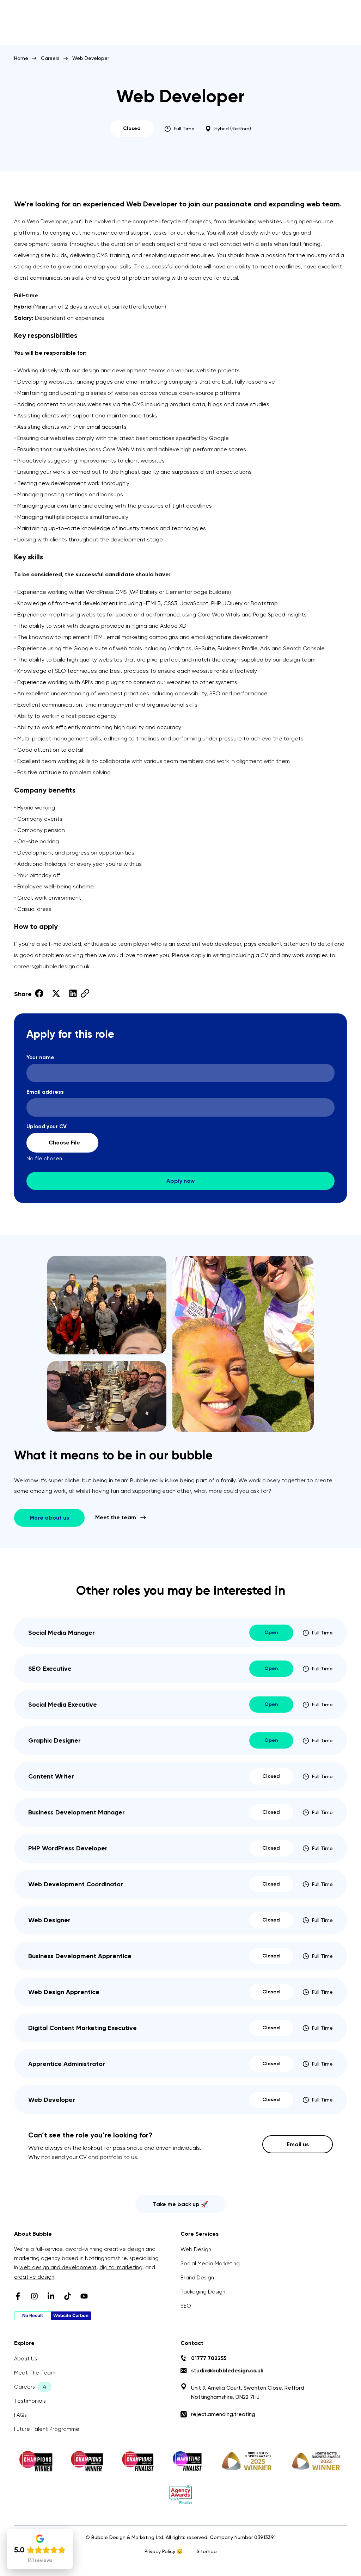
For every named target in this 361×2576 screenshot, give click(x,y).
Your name (40, 1058)
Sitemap (207, 2551)
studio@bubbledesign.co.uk (227, 2371)
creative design (34, 2277)
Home (21, 58)
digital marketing (121, 2267)
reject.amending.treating (223, 2414)
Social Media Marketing (210, 2264)
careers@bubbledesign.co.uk (52, 966)
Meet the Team (35, 2373)
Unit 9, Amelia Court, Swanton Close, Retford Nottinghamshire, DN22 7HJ (248, 2392)
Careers (50, 58)
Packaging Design (203, 2292)
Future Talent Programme (47, 2429)
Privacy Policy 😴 (164, 2551)
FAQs (20, 2415)
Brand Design (197, 2278)
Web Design (196, 2249)
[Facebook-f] (18, 2296)
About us (26, 2359)
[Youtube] (84, 2296)
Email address (45, 1092)
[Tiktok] (68, 2296)
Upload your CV (47, 1143)
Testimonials (30, 2401)
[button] (39, 994)
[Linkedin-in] (51, 2296)
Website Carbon (71, 2316)
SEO (186, 2306)
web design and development (58, 2267)
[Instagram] (34, 2296)
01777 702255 (209, 2358)
